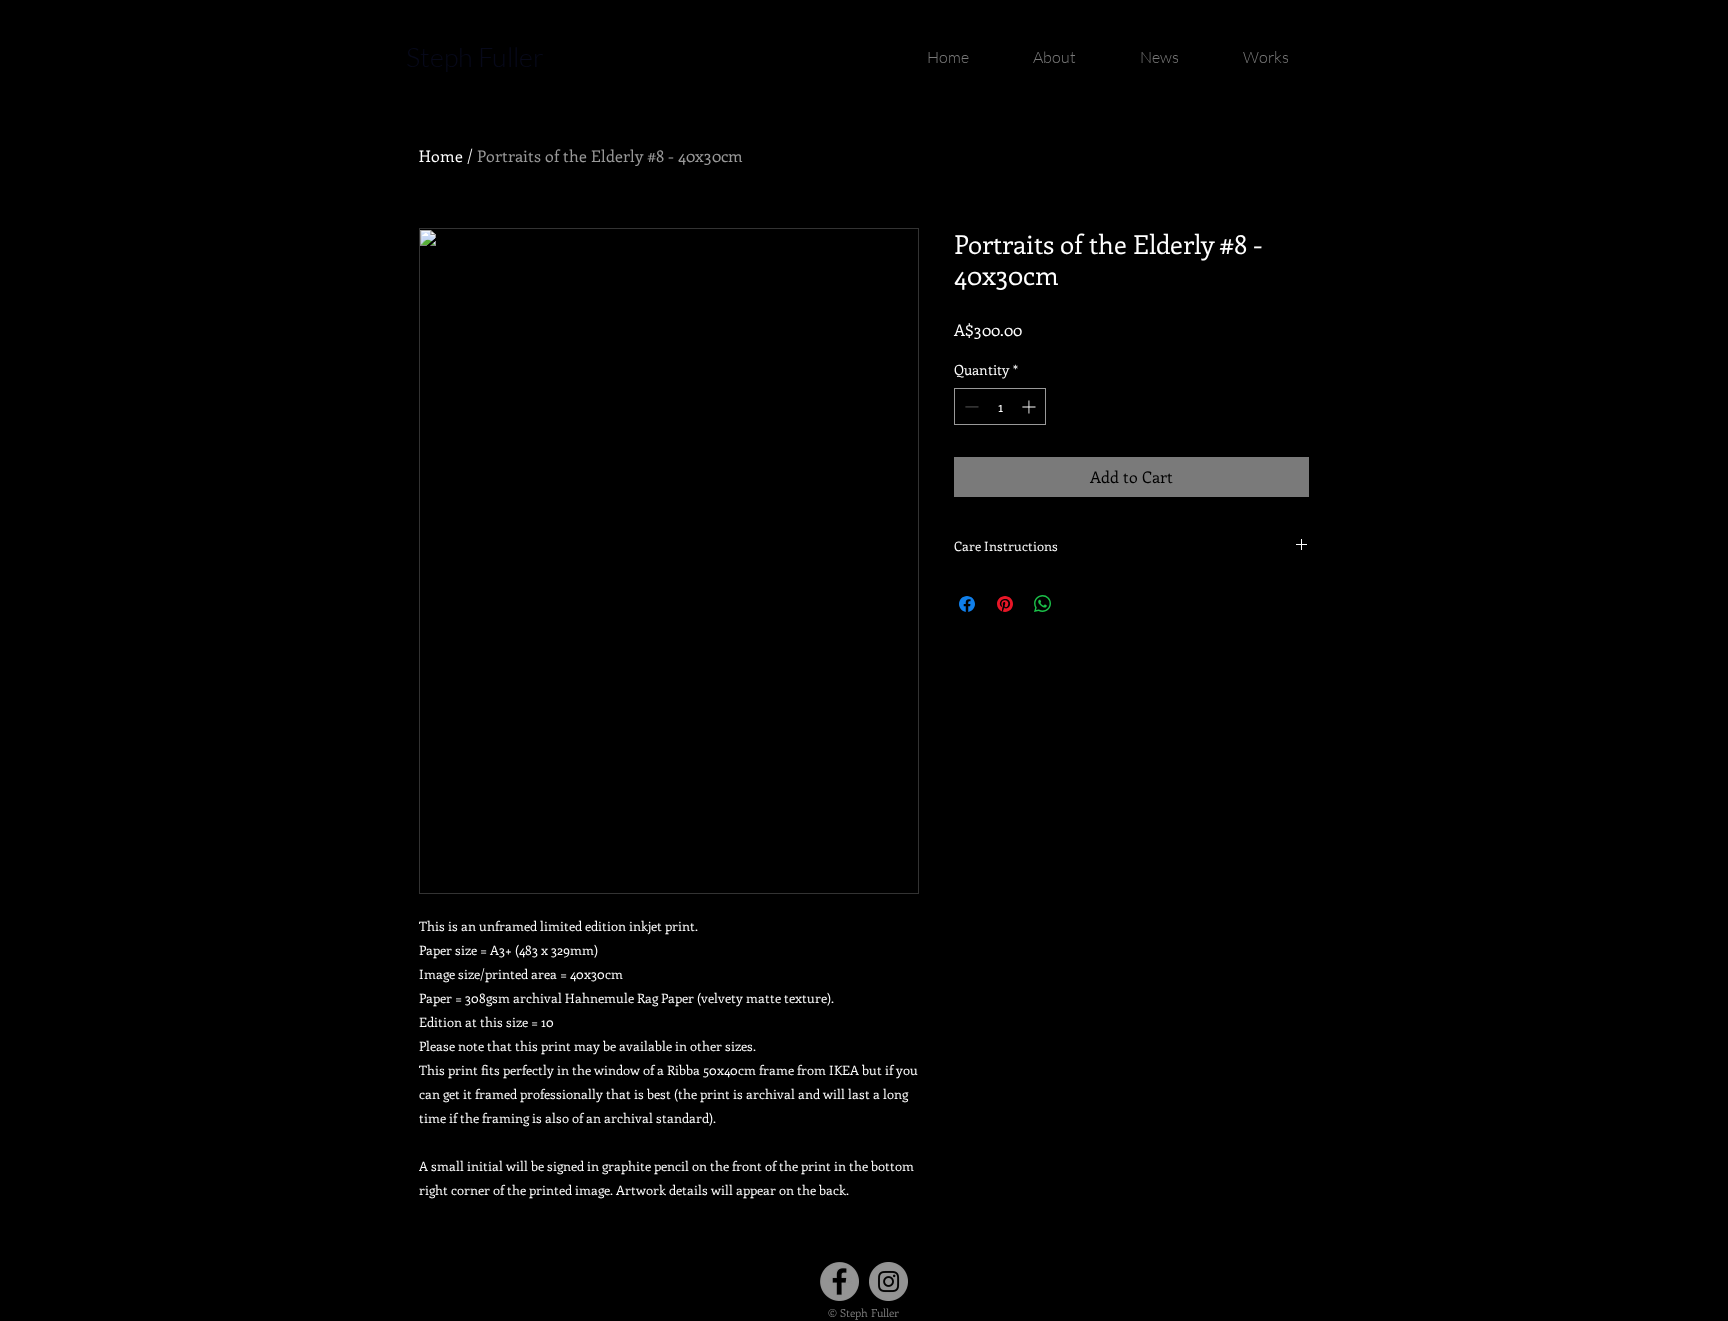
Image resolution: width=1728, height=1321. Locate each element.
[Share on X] (1081, 604)
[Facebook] (839, 1281)
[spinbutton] (1000, 406)
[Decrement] (969, 406)
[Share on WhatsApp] (1043, 604)
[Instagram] (888, 1281)
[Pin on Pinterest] (1005, 604)
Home (441, 155)
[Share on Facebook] (967, 604)
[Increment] (1030, 406)
